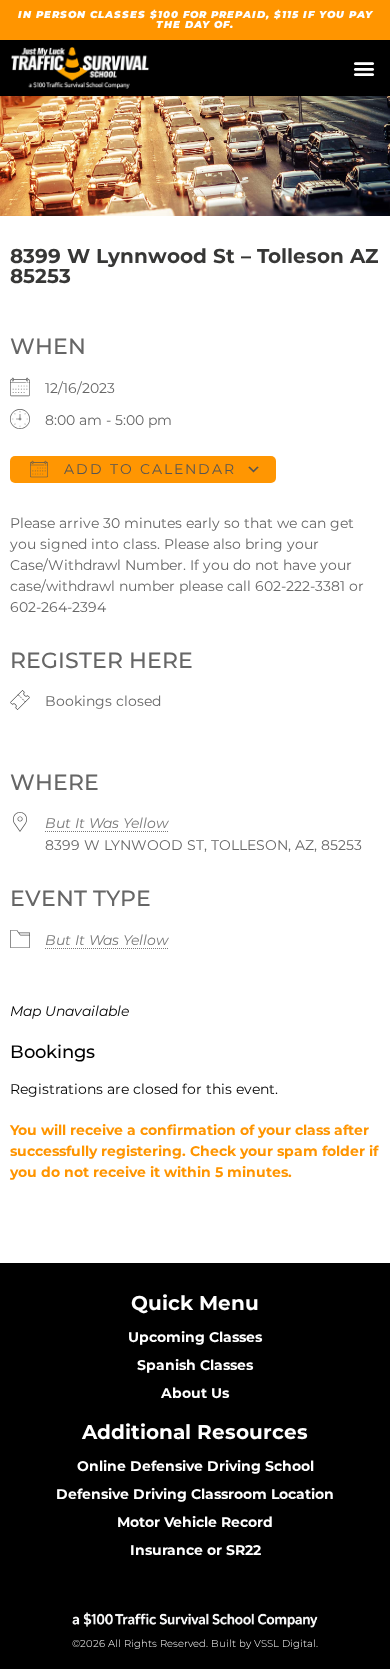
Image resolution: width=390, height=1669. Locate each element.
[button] (363, 68)
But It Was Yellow (106, 823)
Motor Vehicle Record (195, 1522)
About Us (195, 1393)
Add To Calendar (147, 469)
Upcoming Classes (195, 1337)
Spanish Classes (195, 1365)
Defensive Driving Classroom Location (195, 1494)
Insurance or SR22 (195, 1550)
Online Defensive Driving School (195, 1466)
